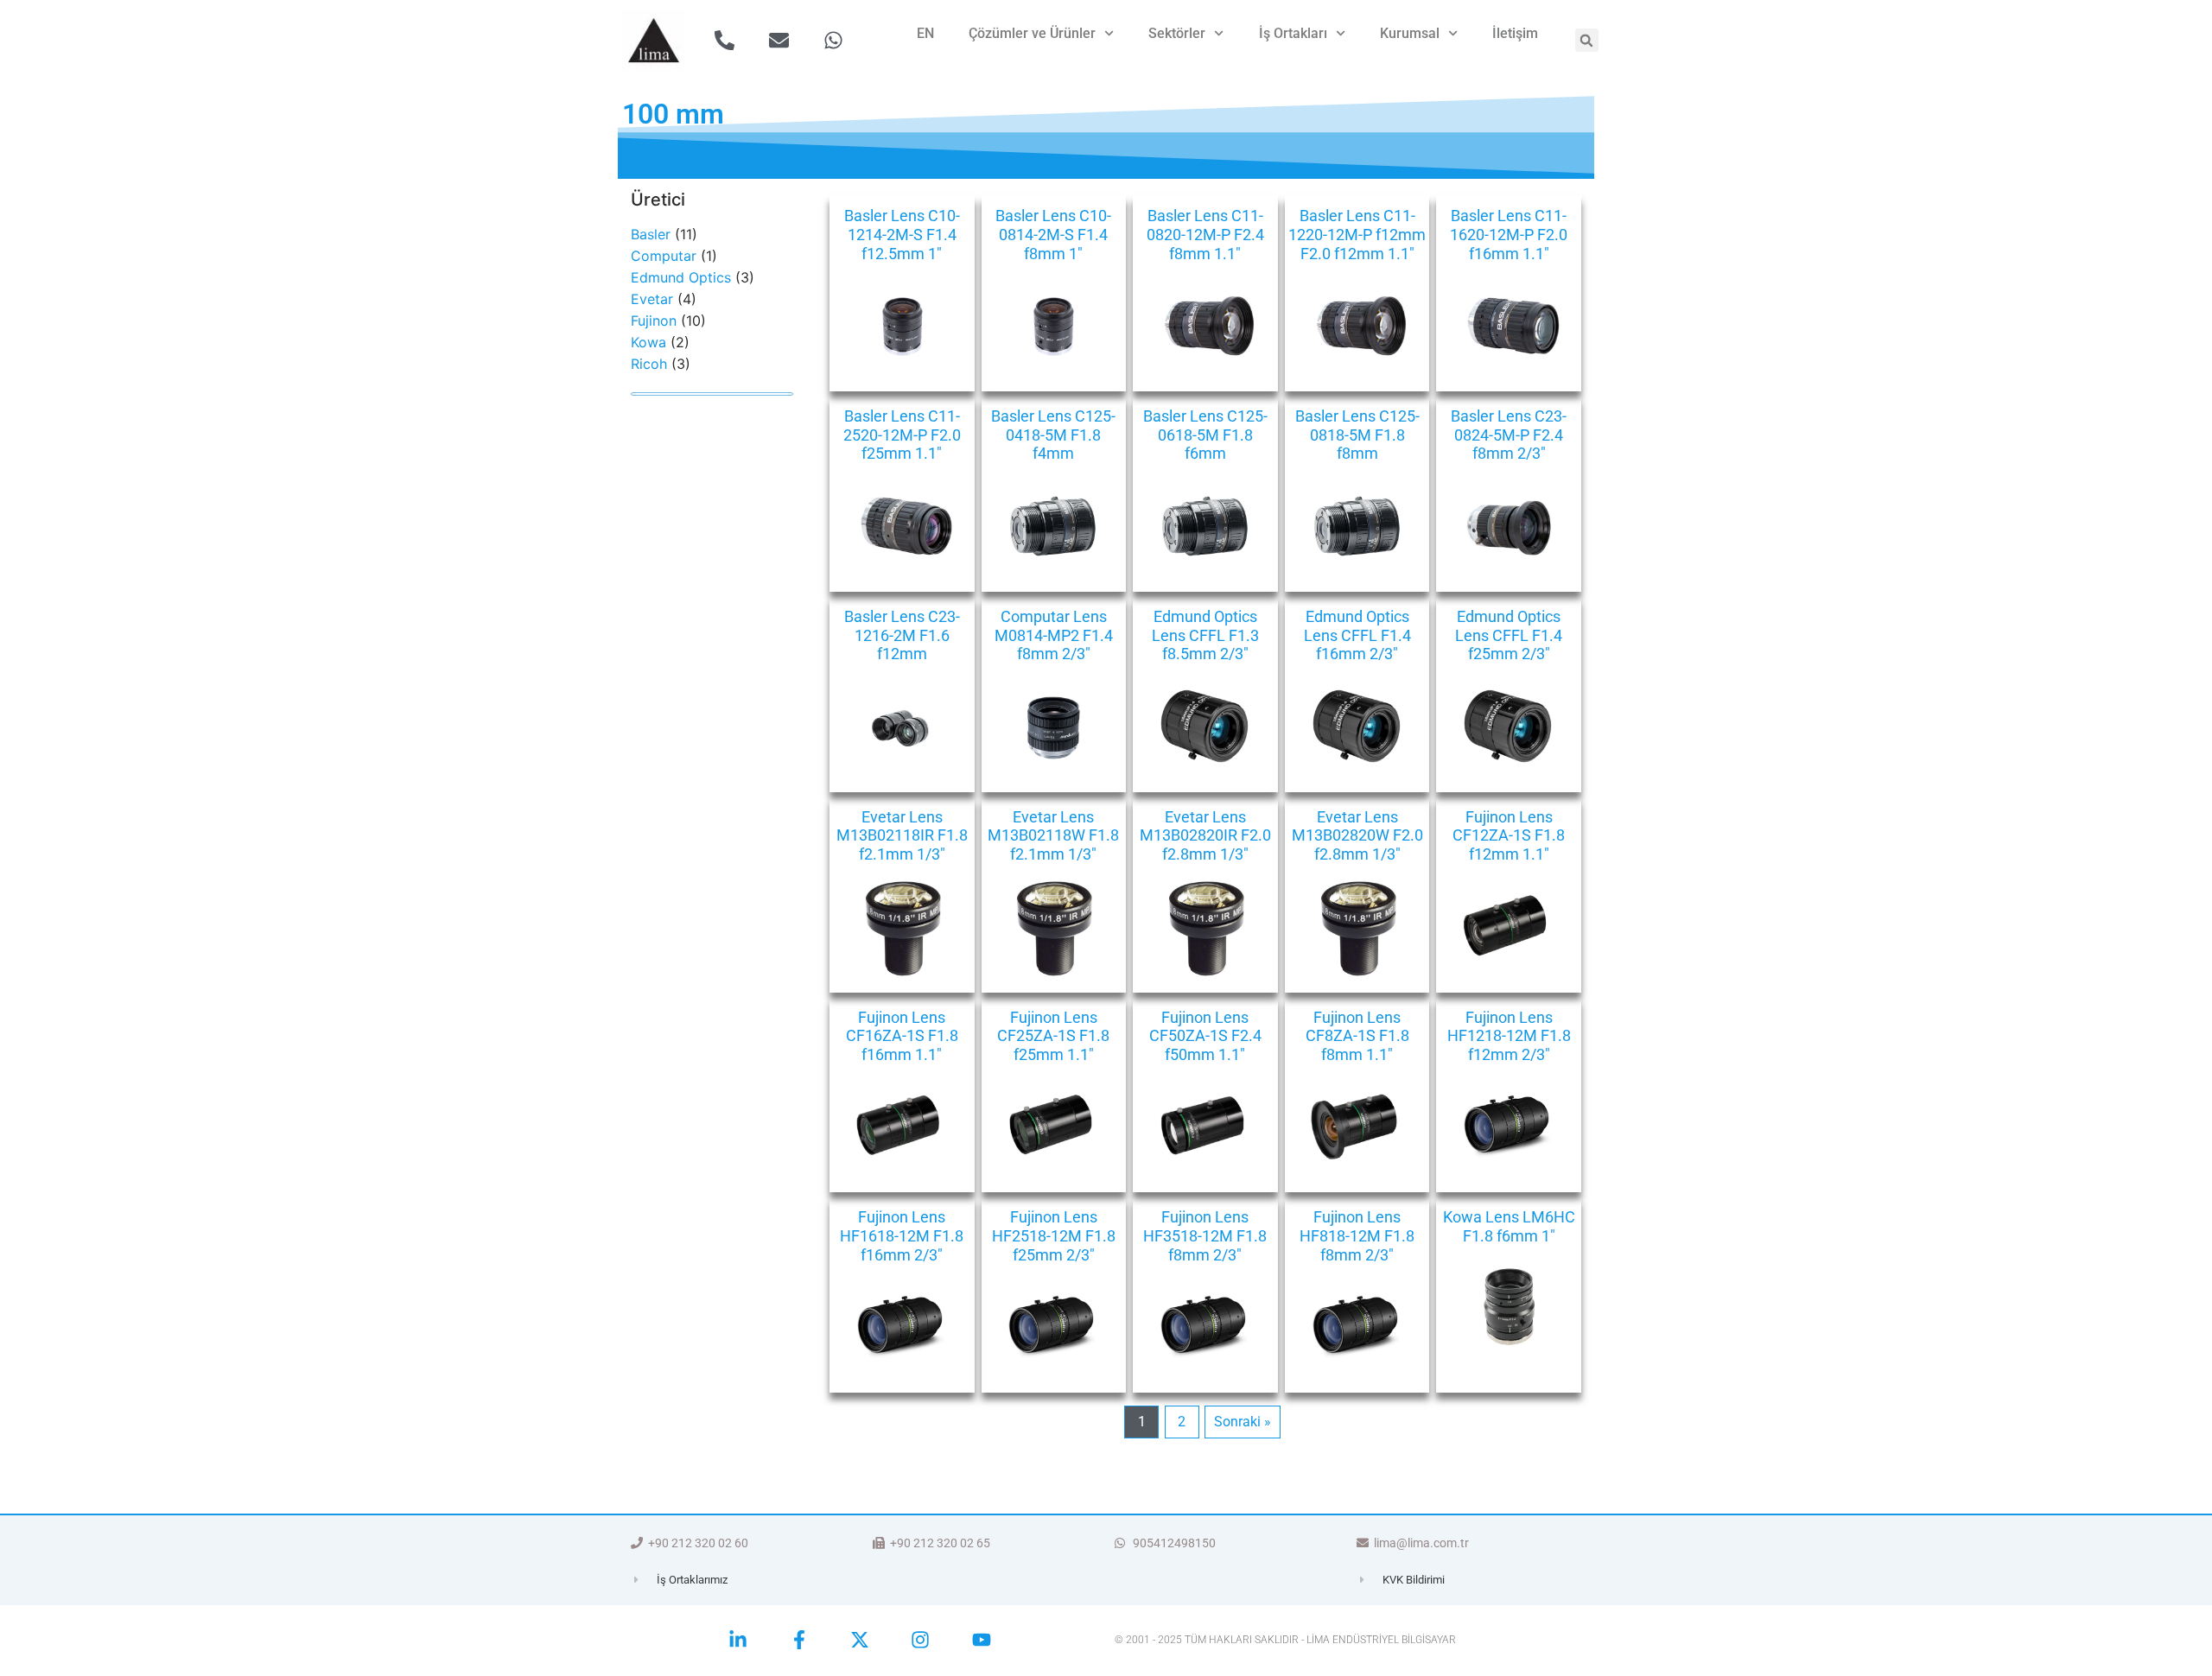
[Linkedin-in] (738, 1640)
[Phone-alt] (725, 40)
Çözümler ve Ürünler (1032, 33)
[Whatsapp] (833, 40)
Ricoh (649, 364)
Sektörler (1177, 33)
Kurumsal (1410, 33)
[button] (1587, 40)
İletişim (1515, 33)
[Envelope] (779, 40)
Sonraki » (1243, 1422)
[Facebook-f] (798, 1640)
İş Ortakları (1293, 33)
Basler (651, 234)
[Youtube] (982, 1640)
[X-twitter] (860, 1640)
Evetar (652, 299)
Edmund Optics (681, 277)
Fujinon (654, 321)
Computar (664, 256)
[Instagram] (920, 1640)
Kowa (648, 342)
